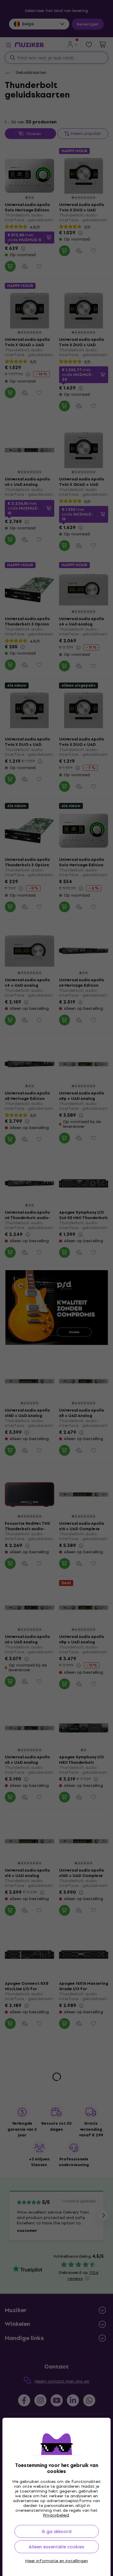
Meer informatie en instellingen (57, 2561)
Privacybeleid (56, 2515)
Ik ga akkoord (56, 2531)
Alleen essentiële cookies (56, 2547)
